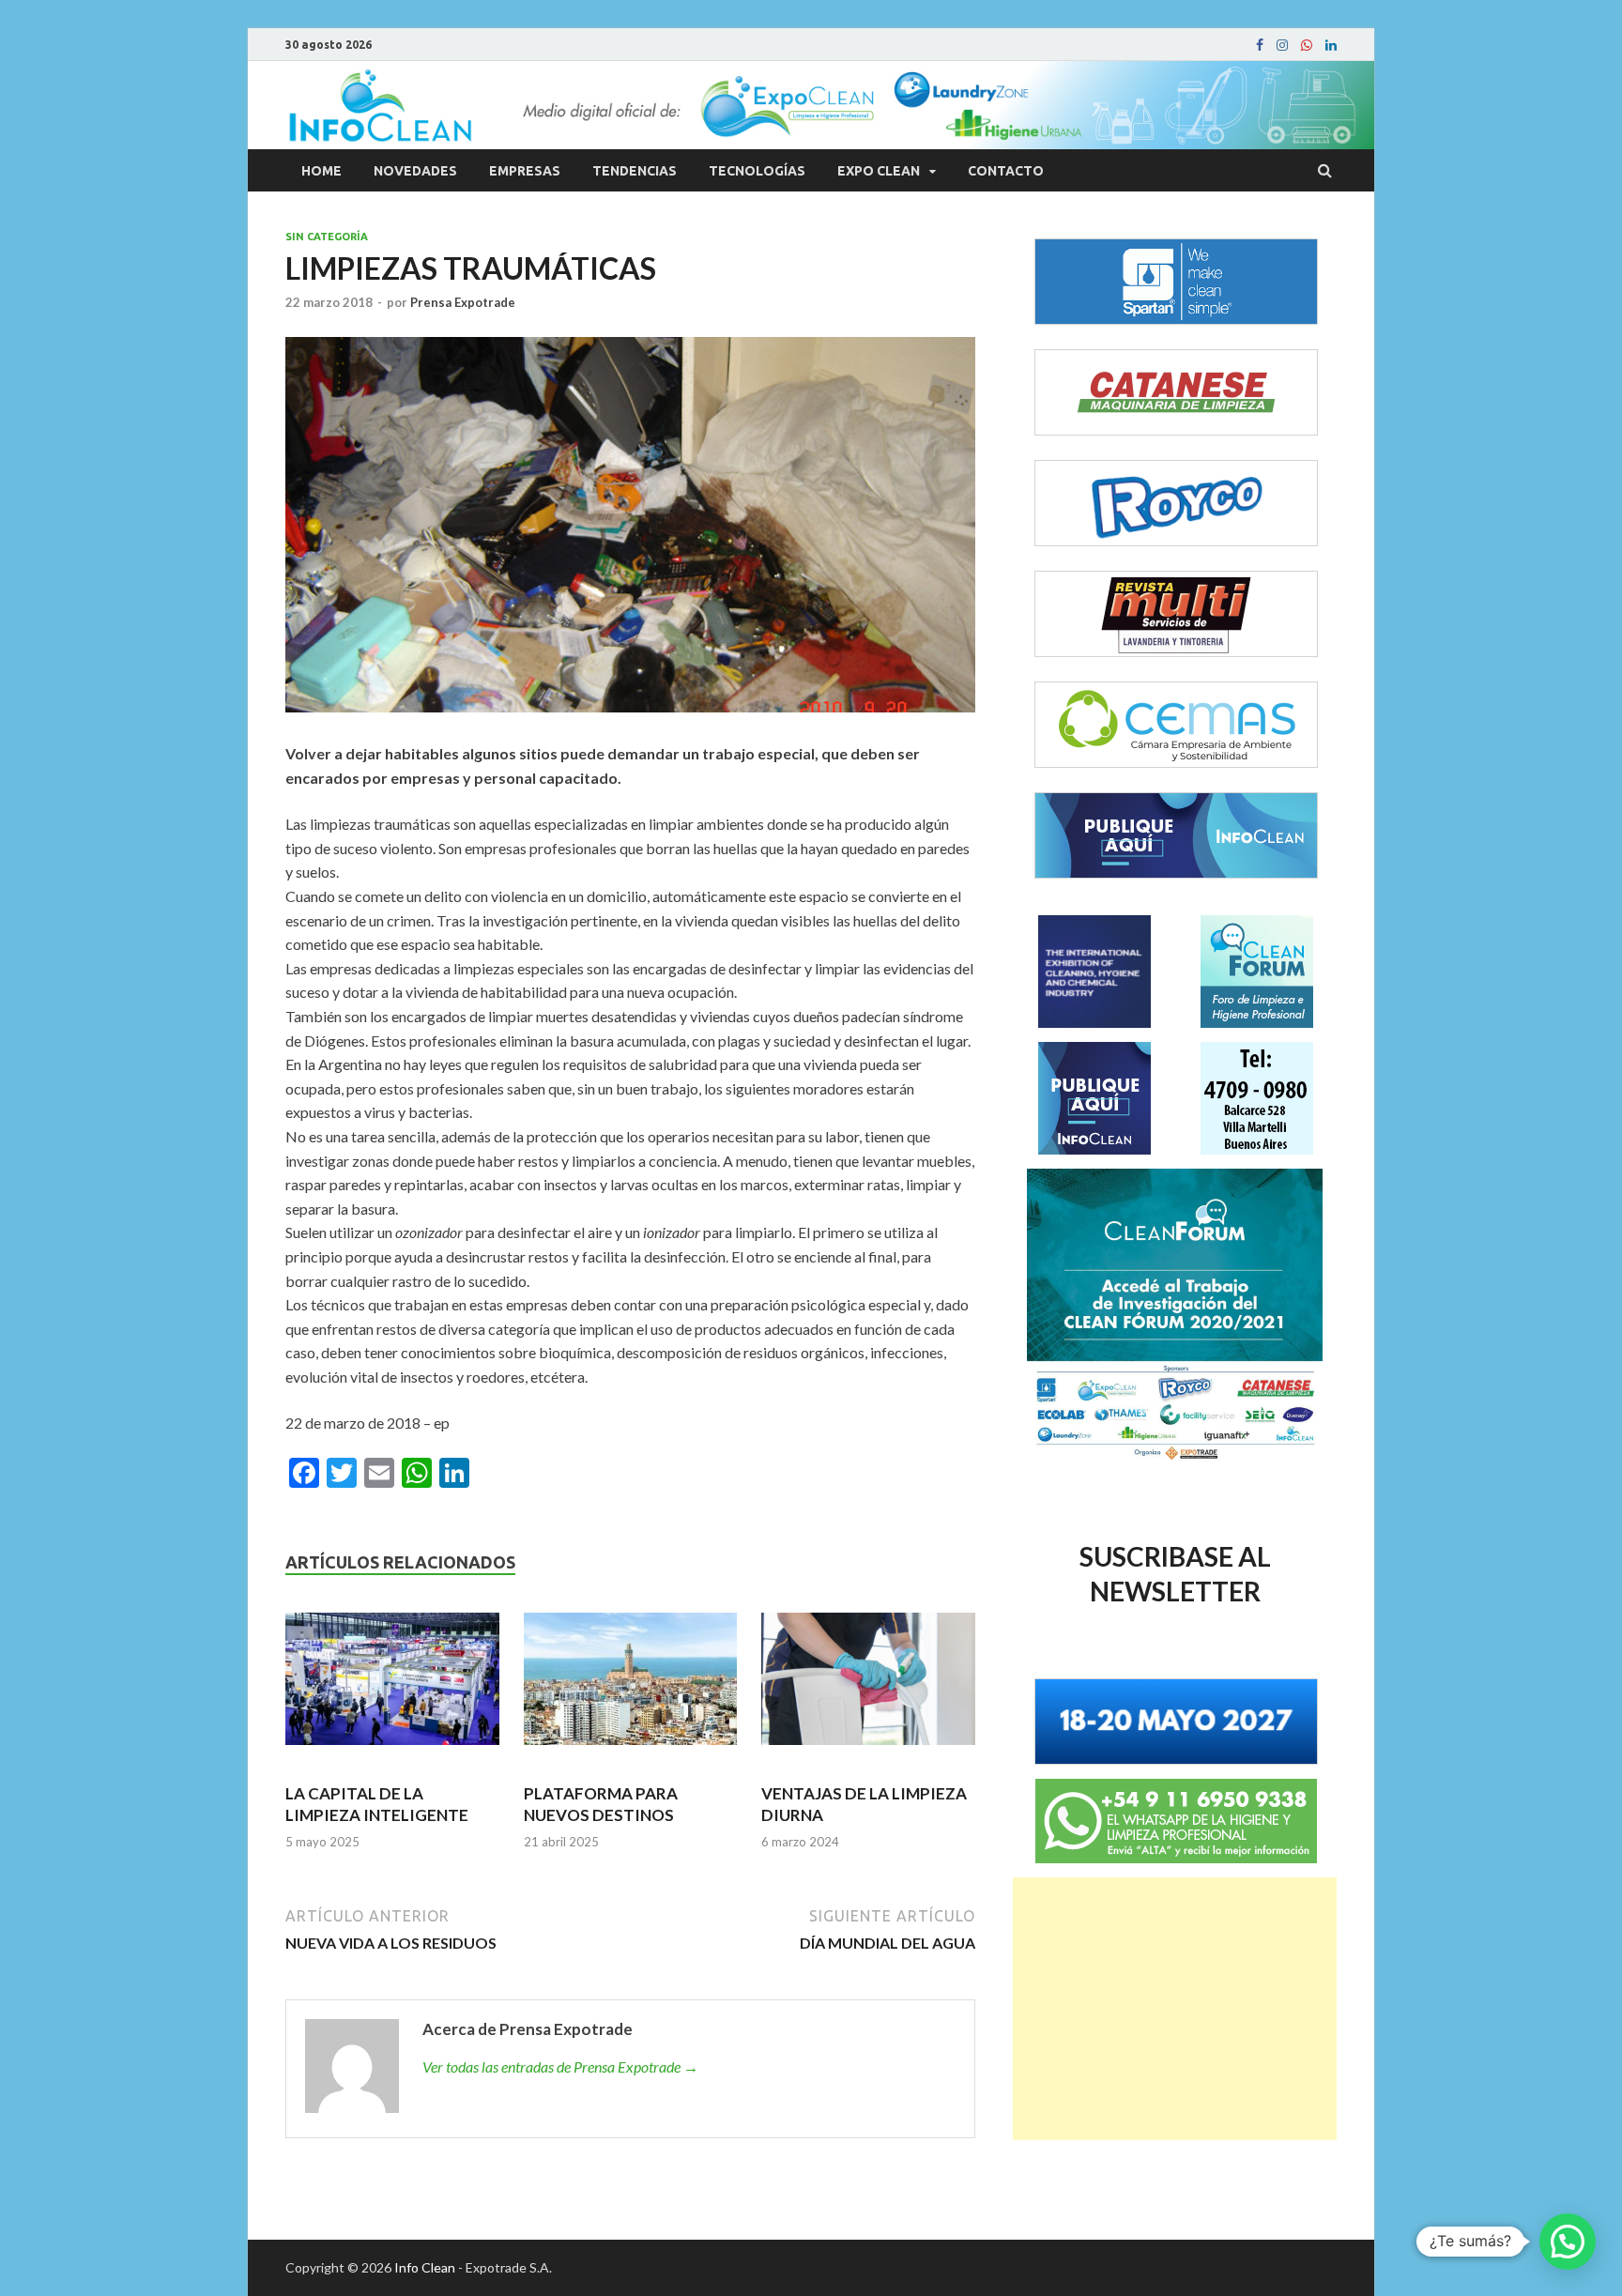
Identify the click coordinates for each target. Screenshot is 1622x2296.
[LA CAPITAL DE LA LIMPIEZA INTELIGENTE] (392, 1687)
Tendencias (635, 171)
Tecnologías (757, 171)
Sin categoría (327, 237)
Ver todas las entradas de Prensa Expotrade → (560, 2066)
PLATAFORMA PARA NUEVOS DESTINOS (601, 1804)
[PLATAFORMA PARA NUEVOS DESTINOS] (631, 1687)
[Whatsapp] (1307, 45)
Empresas (525, 171)
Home (321, 171)
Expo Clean (879, 171)
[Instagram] (1282, 45)
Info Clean (425, 2267)
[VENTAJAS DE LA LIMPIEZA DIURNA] (868, 1687)
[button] (1568, 2242)
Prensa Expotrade (463, 302)
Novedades (415, 171)
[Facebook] (1260, 45)
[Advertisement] (1175, 2009)
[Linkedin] (1331, 45)
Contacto (1006, 171)
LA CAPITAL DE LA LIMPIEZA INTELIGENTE (377, 1804)
